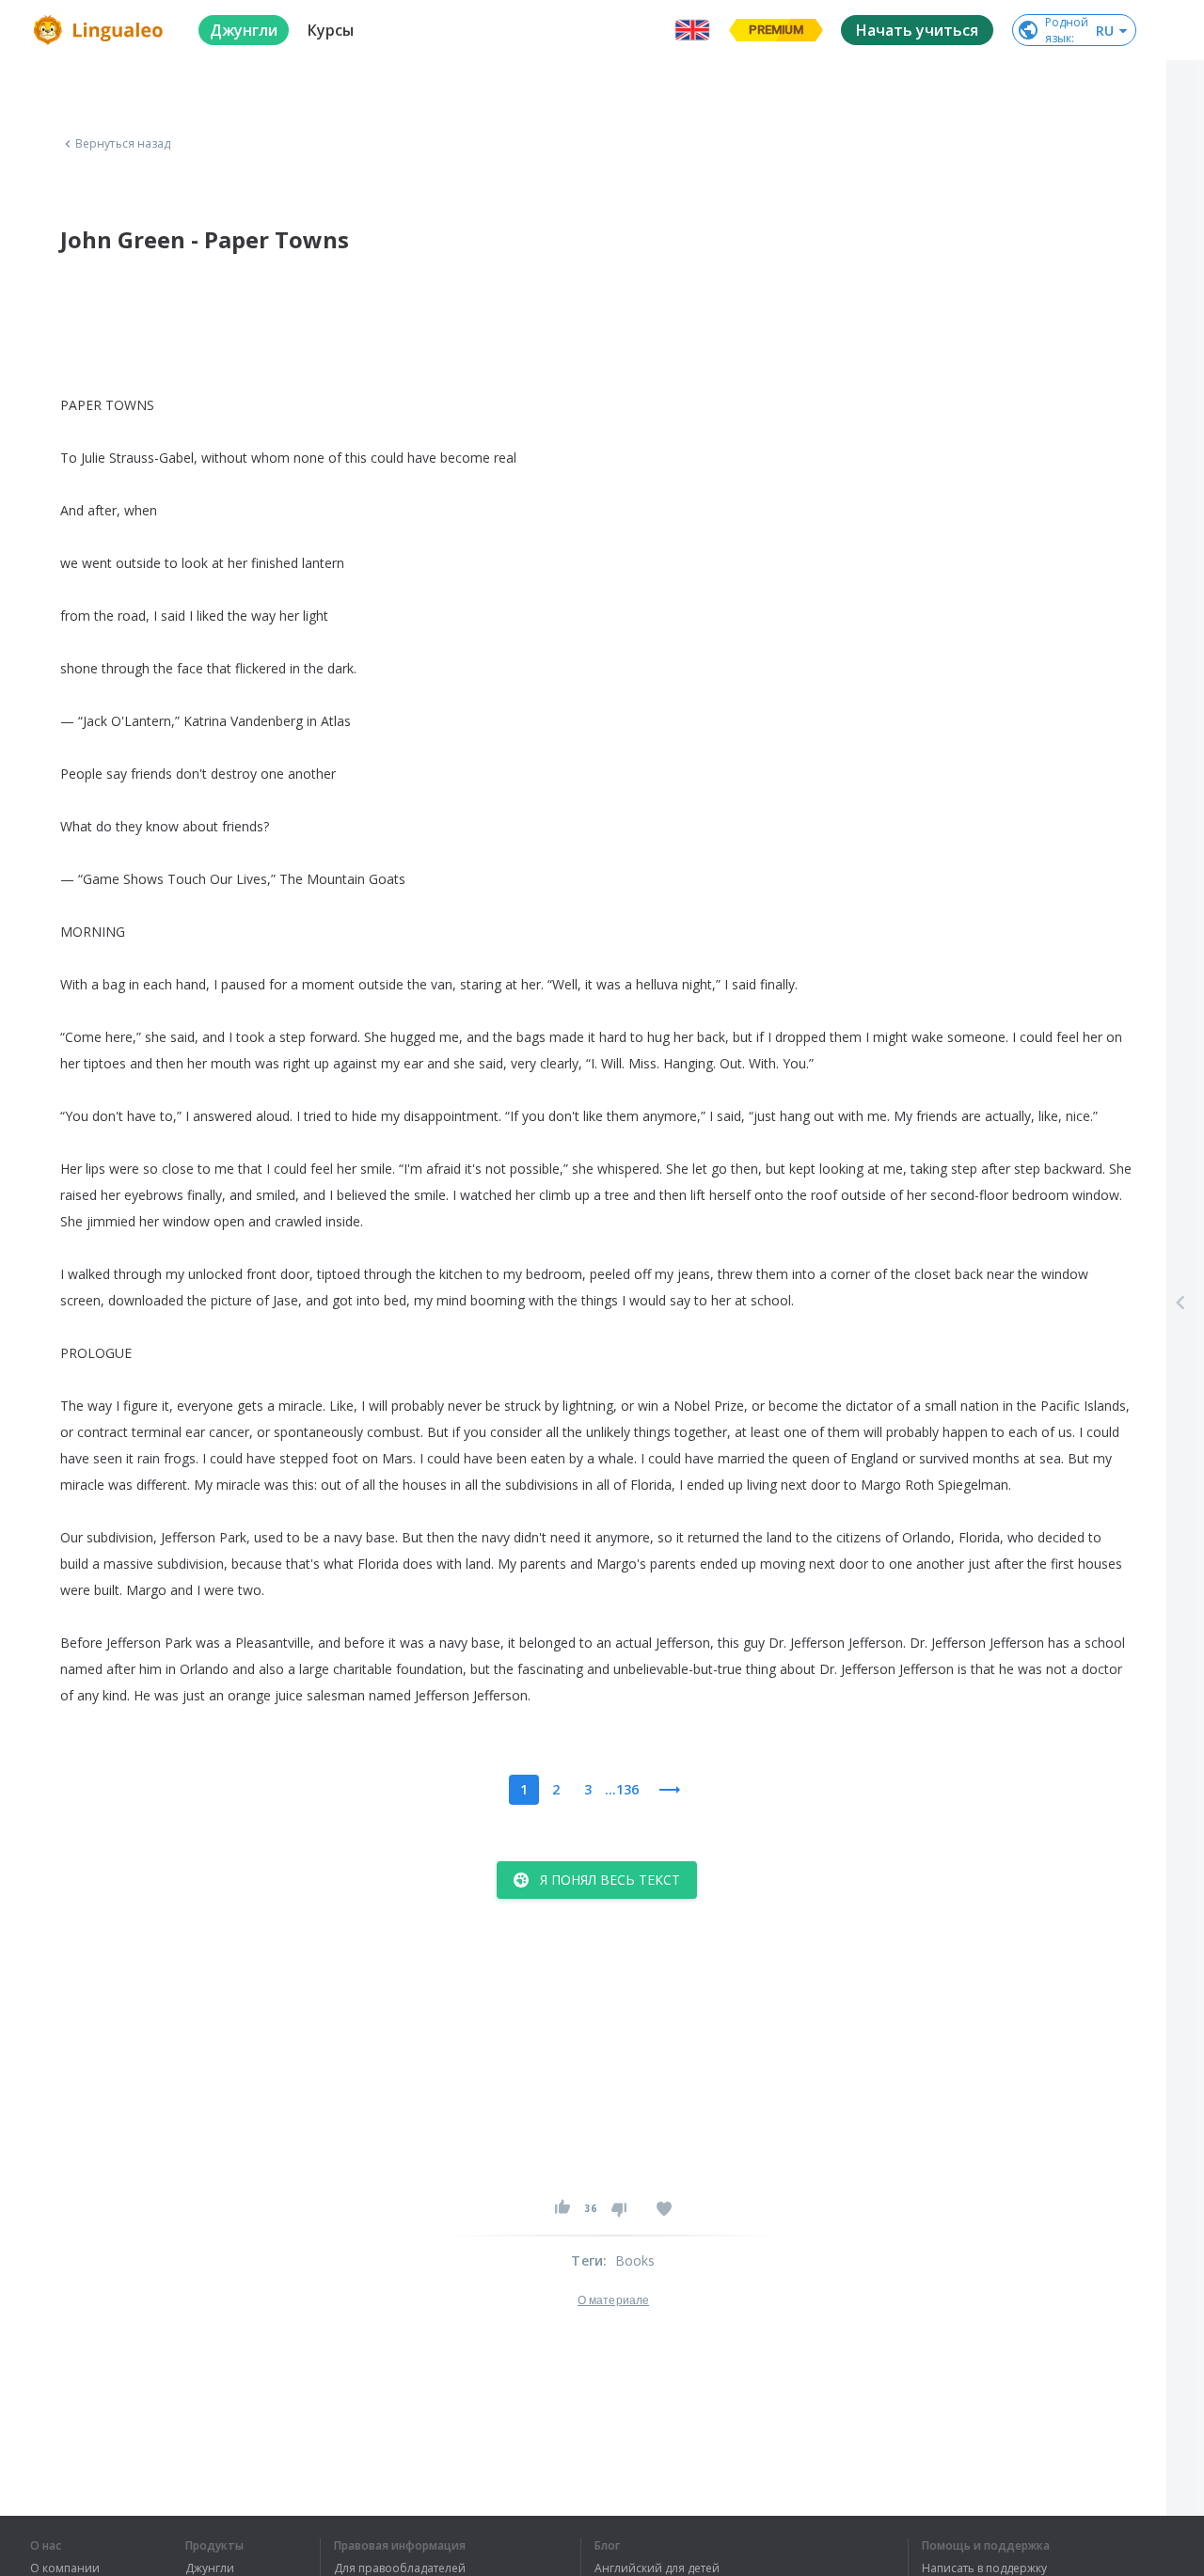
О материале (613, 2300)
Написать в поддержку (984, 2568)
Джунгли (210, 2568)
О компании (65, 2568)
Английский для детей (657, 2568)
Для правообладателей (400, 2568)
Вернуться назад (123, 144)
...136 (622, 1789)
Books (635, 2260)
